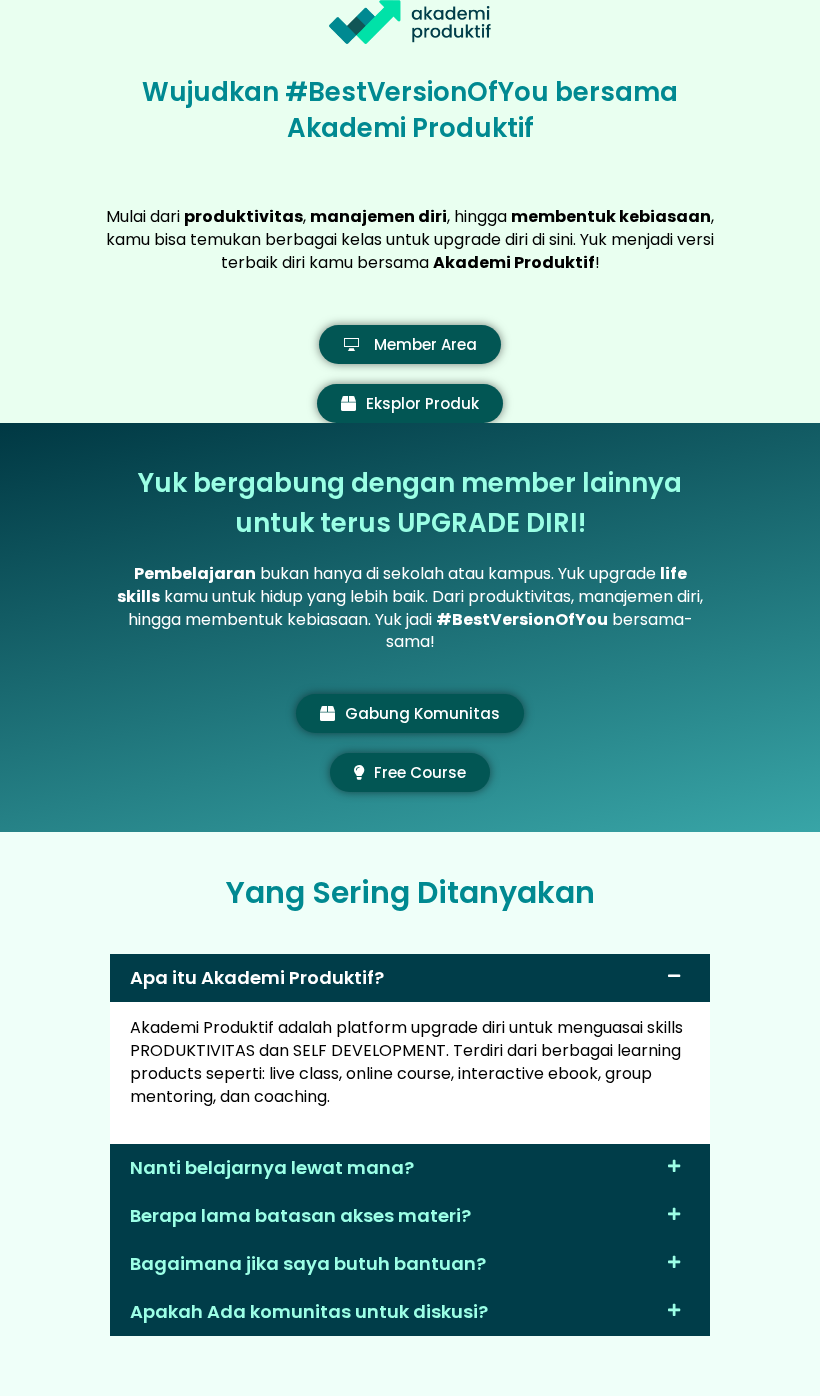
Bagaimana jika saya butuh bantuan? (308, 1263)
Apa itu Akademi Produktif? (257, 977)
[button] (410, 978)
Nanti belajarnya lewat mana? (272, 1167)
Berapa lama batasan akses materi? (300, 1215)
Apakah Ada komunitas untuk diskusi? (309, 1311)
